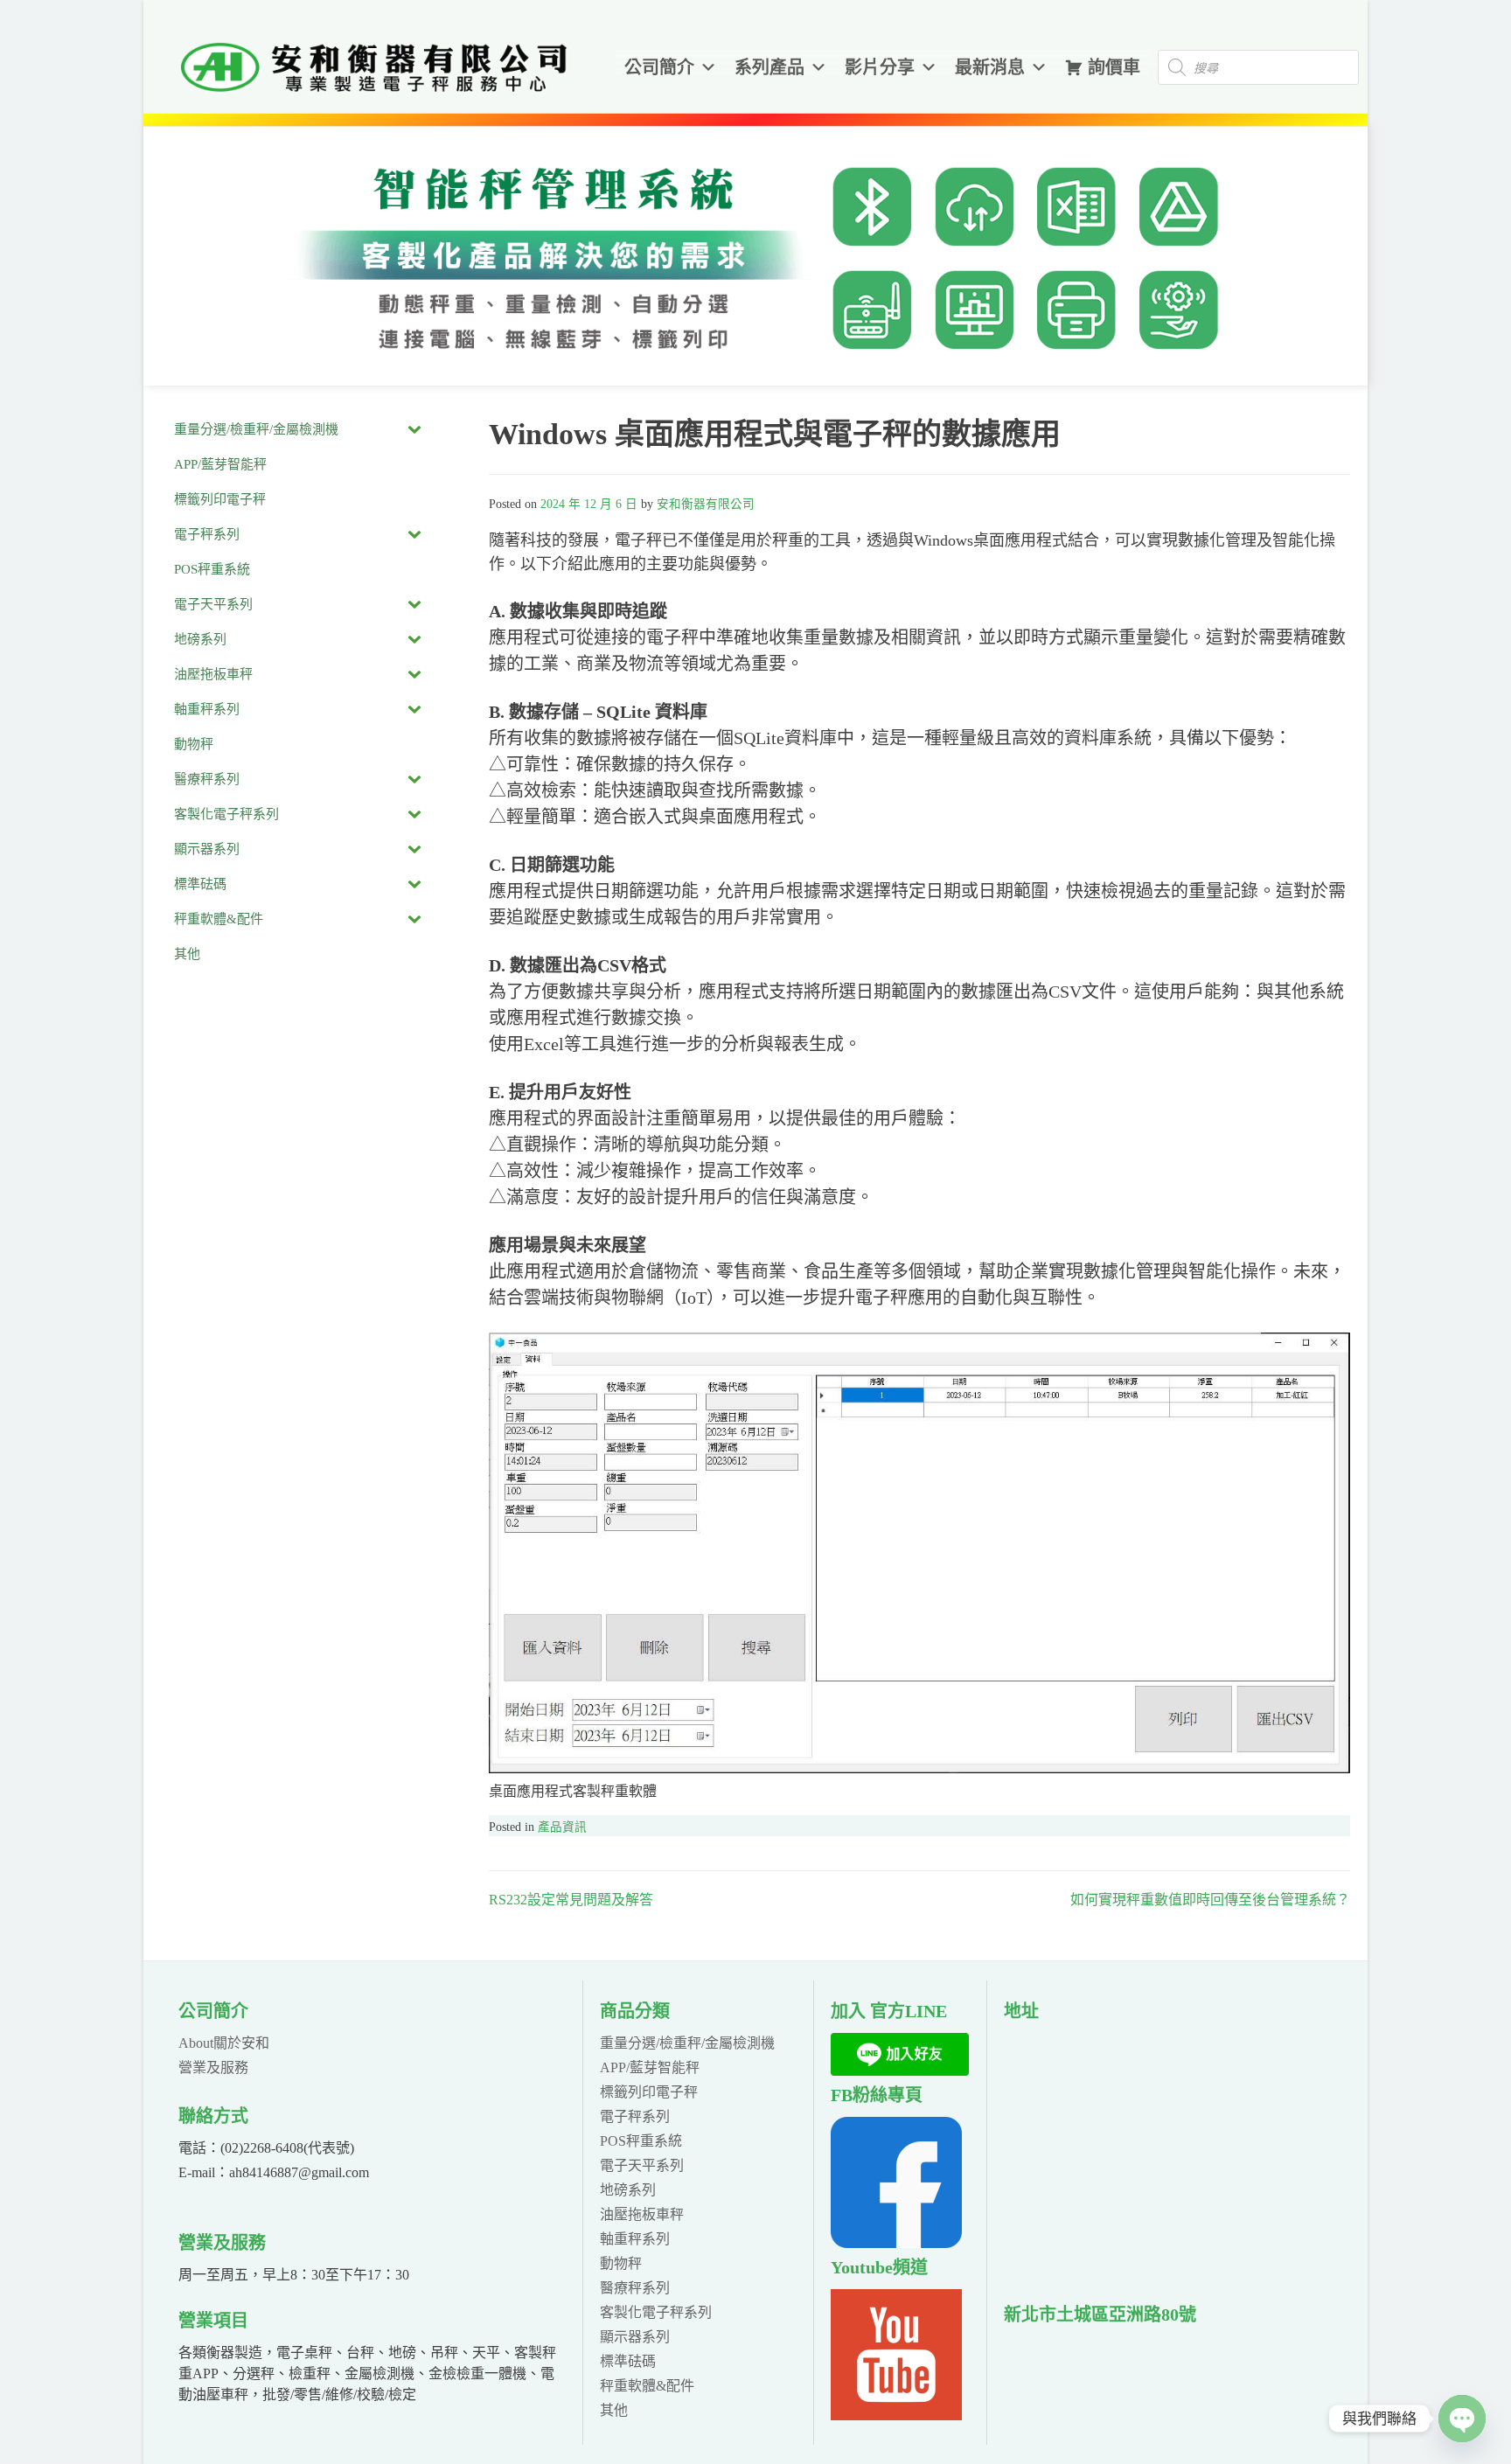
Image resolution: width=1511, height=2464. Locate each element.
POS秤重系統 (641, 2141)
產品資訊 (562, 1827)
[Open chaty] (1462, 2419)
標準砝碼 (628, 2361)
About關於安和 (224, 2043)
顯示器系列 (635, 2337)
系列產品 (769, 67)
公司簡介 (659, 67)
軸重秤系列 (635, 2239)
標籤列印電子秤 (649, 2092)
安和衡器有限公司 (706, 504)
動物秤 (621, 2263)
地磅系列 (628, 2190)
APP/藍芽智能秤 (650, 2067)
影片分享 (880, 67)
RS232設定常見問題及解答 (571, 1900)
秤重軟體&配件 (647, 2386)
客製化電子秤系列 (656, 2312)
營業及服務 (213, 2067)
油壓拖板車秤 (642, 2214)
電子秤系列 (635, 2116)
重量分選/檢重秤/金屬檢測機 (687, 2043)
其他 (614, 2410)
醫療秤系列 (635, 2288)
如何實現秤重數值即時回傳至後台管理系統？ (1210, 1900)
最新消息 (990, 67)
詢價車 (1114, 67)
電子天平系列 (642, 2165)
